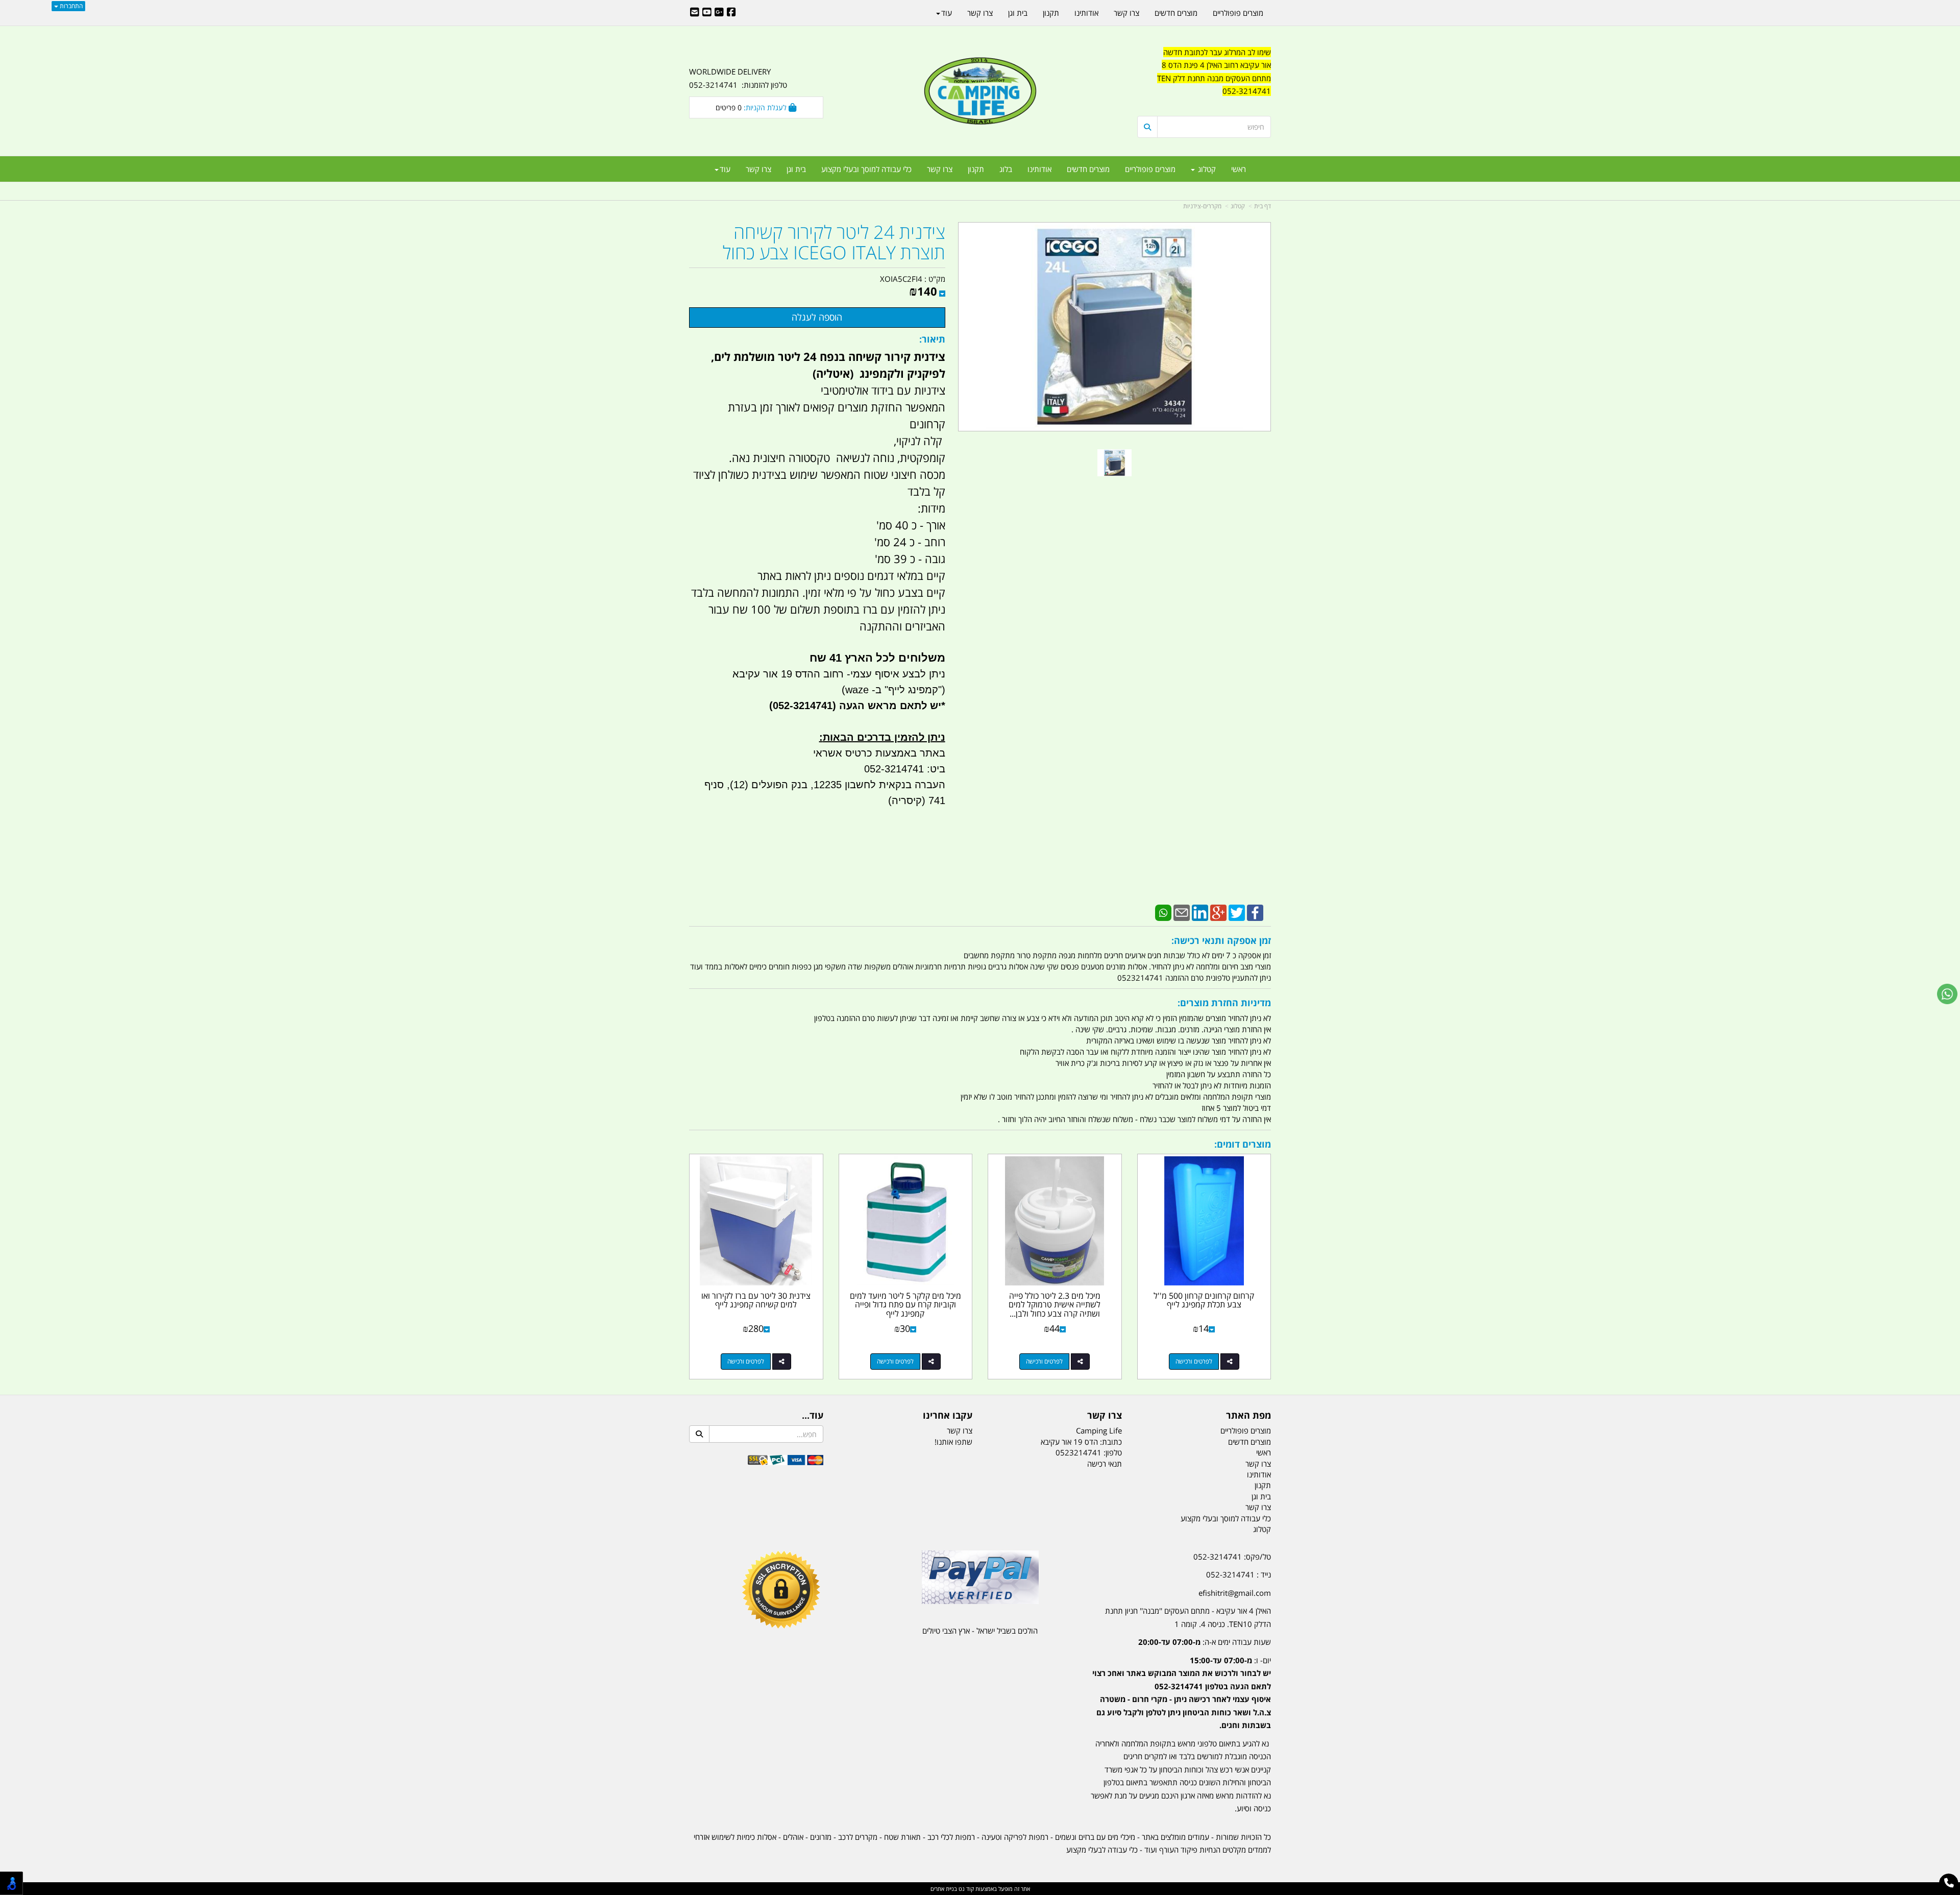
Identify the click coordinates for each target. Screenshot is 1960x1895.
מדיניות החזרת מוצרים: (1224, 1003)
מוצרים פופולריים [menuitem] (1150, 169)
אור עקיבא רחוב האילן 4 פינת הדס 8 (1216, 65)
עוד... (813, 1416)
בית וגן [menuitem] (796, 169)
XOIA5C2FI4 (901, 279)
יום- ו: (1182, 1693)
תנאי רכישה (1105, 1464)
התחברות (70, 6)
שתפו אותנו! (953, 1442)
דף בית (1263, 206)
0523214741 (1079, 1452)
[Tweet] (1237, 912)
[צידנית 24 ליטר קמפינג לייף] (1114, 463)
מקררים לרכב (858, 1837)
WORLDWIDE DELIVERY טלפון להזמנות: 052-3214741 (738, 78)
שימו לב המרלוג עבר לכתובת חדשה (1217, 52)
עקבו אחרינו (948, 1416)
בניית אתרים (944, 1889)
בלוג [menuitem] (1006, 169)
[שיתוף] (1230, 1362)
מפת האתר (1248, 1416)
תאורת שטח (902, 1837)
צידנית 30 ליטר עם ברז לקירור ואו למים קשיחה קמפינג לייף (756, 1300)
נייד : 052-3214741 (1239, 1574)
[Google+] (1218, 912)
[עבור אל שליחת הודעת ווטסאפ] (1947, 994)
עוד (725, 169)
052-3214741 (1247, 91)
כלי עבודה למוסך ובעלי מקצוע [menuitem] (866, 169)
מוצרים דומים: (1243, 1144)
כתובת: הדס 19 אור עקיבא (1081, 1442)
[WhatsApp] (1163, 912)
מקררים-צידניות (1202, 206)
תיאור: (932, 339)
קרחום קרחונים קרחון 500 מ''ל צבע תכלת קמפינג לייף (1204, 1300)
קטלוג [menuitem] (1206, 169)
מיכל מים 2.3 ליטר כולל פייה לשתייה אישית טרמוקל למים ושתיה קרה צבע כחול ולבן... (1055, 1305)
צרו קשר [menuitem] (940, 169)
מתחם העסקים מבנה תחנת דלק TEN (1214, 78)
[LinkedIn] (1200, 912)
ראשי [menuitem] (1239, 169)
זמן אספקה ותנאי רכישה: (1221, 940)
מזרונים (821, 1837)
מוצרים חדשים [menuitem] (1088, 169)
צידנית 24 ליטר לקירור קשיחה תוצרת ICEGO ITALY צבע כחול (834, 242)
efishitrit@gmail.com (1235, 1593)
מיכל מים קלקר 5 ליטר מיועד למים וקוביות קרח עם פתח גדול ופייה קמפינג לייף (905, 1305)
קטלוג (1238, 206)
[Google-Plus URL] (719, 13)
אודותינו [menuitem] (1039, 169)
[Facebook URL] (731, 13)
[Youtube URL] (707, 13)
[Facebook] (1255, 912)
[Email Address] (695, 13)
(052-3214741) (801, 706)
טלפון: (1113, 1452)
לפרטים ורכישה (1194, 1361)
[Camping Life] (980, 92)
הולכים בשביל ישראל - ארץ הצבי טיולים (980, 1631)
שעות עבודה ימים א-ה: (1205, 1642)
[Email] (1182, 912)
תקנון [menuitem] (976, 169)
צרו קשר (1105, 1416)
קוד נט (965, 1889)
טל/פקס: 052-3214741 (1232, 1557)
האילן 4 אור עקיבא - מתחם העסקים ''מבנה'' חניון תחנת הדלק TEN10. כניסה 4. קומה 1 (1188, 1617)
